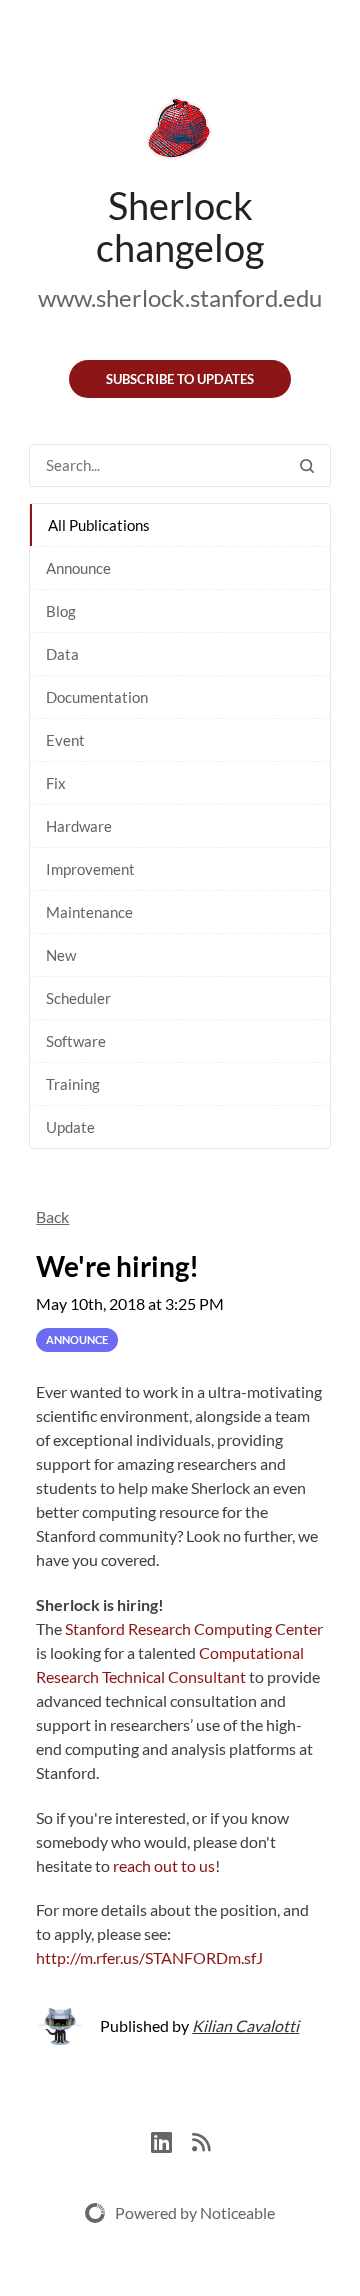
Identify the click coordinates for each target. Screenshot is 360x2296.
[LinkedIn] (171, 2139)
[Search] (307, 465)
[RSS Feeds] (201, 2139)
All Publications (99, 525)
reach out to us (164, 1865)
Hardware (79, 826)
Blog (61, 611)
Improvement (90, 869)
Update (70, 1127)
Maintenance (89, 912)
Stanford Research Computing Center (194, 1628)
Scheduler (78, 998)
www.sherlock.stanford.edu (180, 297)
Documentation (97, 697)
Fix (56, 783)
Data (62, 654)
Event (65, 740)
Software (76, 1041)
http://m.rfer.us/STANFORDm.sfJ (149, 1957)
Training (73, 1084)
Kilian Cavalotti (245, 2025)
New (61, 955)
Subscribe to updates (180, 379)
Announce (78, 568)
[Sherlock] (180, 132)
